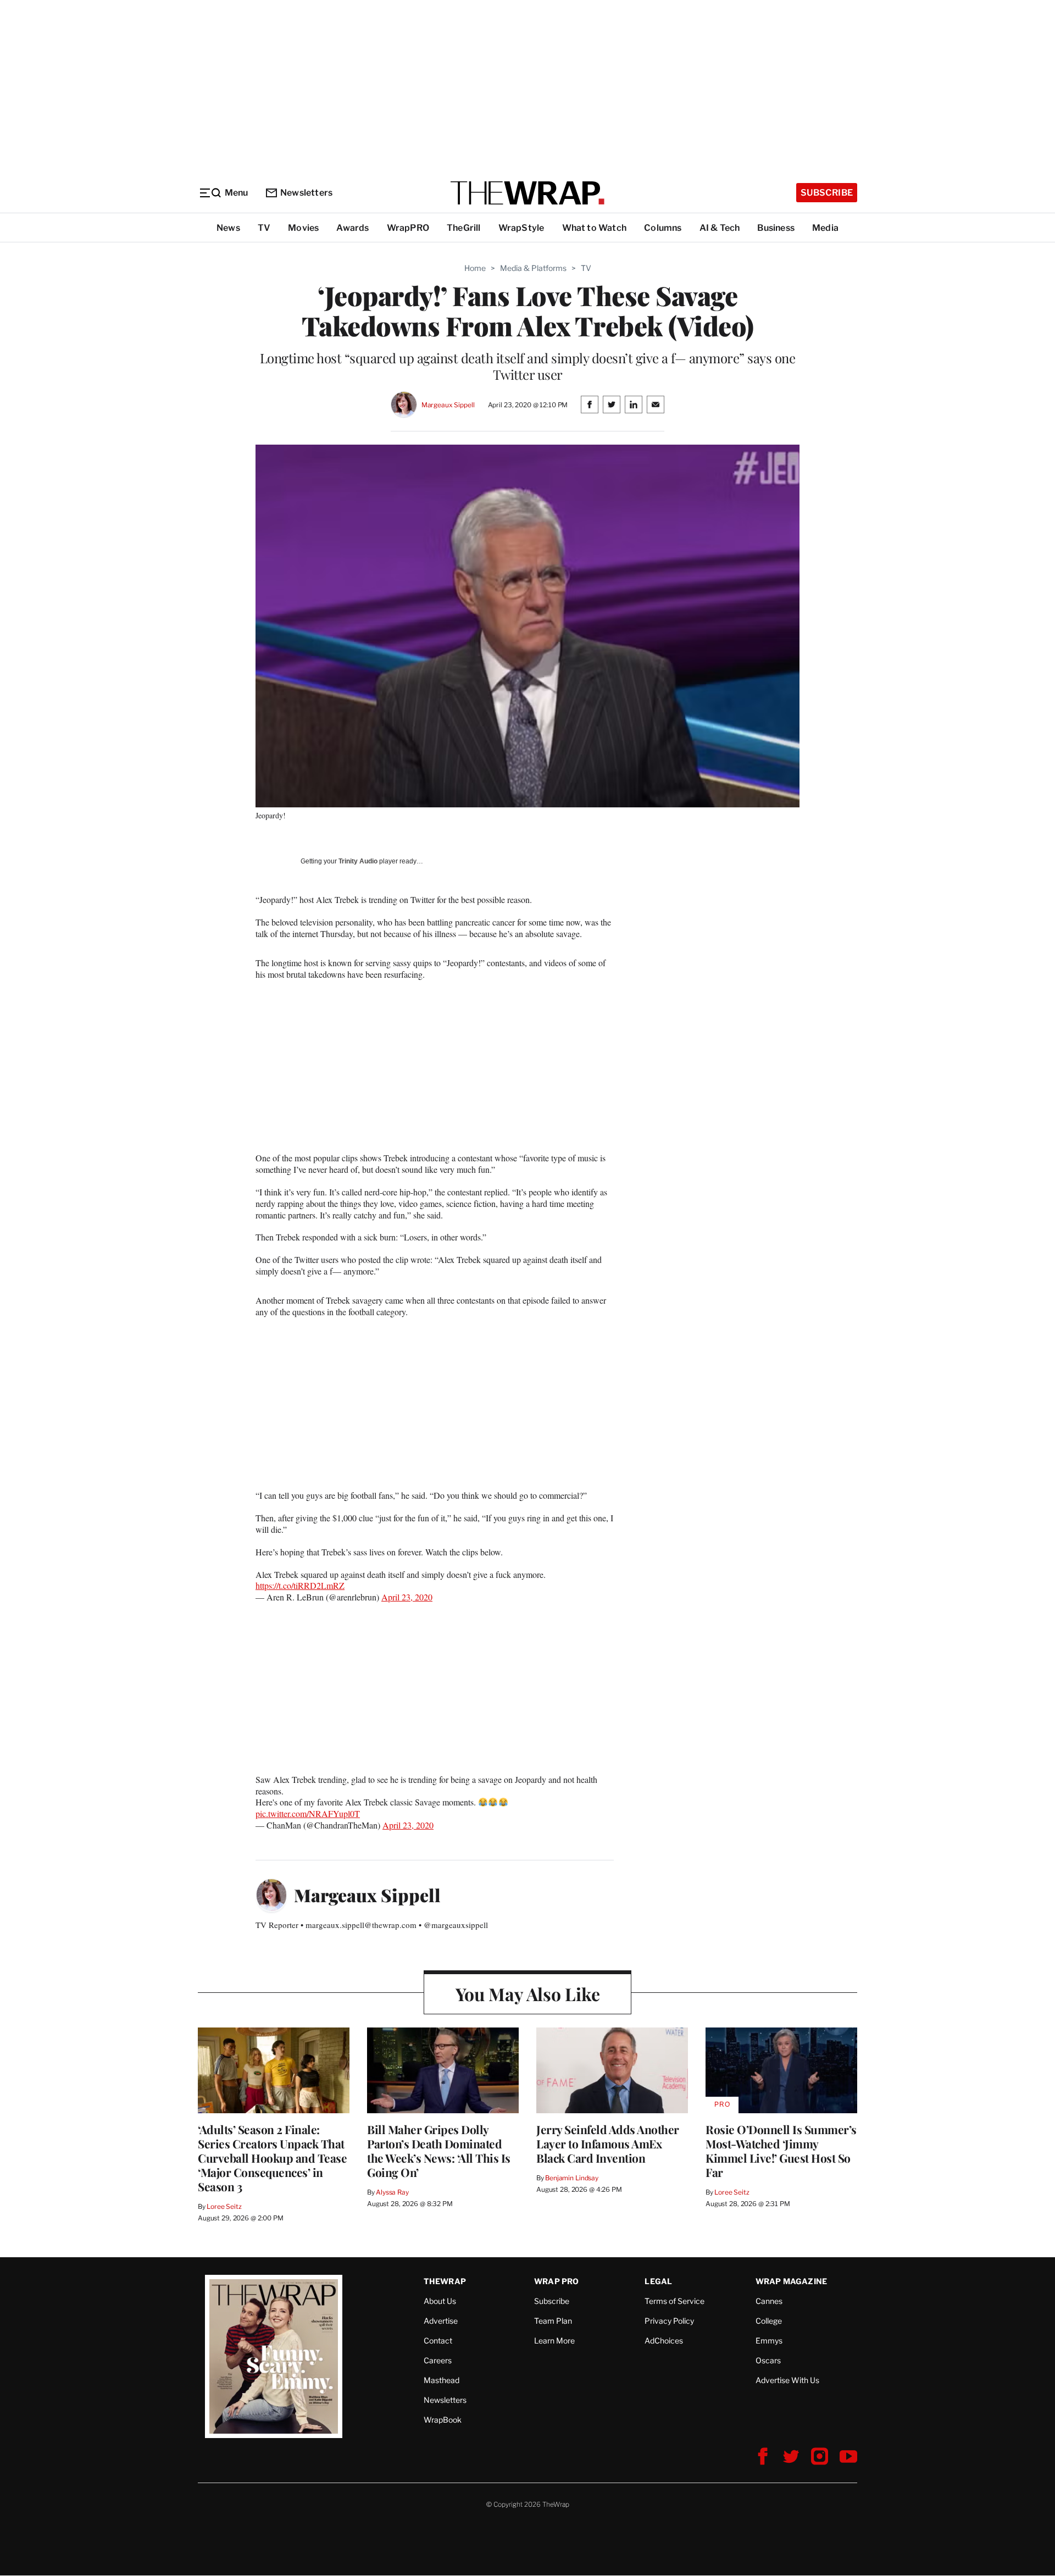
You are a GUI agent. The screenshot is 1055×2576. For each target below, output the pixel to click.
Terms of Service (674, 2301)
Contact (438, 2340)
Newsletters (306, 193)
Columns (663, 228)
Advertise (441, 2321)
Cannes (769, 2301)
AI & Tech (720, 228)
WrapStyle (521, 228)
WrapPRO (408, 228)
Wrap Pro (557, 2281)
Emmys (769, 2340)
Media (825, 228)
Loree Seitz (224, 2206)
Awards (352, 228)
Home (475, 268)
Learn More (554, 2340)
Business (776, 228)
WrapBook (443, 2420)
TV (264, 228)
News (228, 228)
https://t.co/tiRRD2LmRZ (300, 1585)
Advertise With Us (787, 2380)
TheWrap (445, 2281)
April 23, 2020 (407, 1597)
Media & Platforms (533, 268)
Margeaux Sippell (448, 405)
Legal (658, 2281)
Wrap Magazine (792, 2281)
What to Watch (595, 228)
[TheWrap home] (527, 193)
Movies (303, 228)
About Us (440, 2301)
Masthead (442, 2380)
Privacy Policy (669, 2321)
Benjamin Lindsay (572, 2178)
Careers (438, 2360)
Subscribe (827, 193)
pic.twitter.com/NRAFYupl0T (308, 1813)
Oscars (768, 2360)
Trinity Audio (358, 861)
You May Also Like (528, 1994)
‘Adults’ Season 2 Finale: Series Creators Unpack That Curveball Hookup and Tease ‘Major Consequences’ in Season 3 (272, 2158)
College (769, 2321)
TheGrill (464, 228)
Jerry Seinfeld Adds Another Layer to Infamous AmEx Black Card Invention (608, 2143)
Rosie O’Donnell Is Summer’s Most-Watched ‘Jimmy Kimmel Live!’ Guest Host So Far (781, 2151)
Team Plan (553, 2321)
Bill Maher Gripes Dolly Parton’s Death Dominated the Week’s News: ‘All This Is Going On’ (439, 2151)
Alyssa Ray (392, 2192)
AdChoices (664, 2340)
